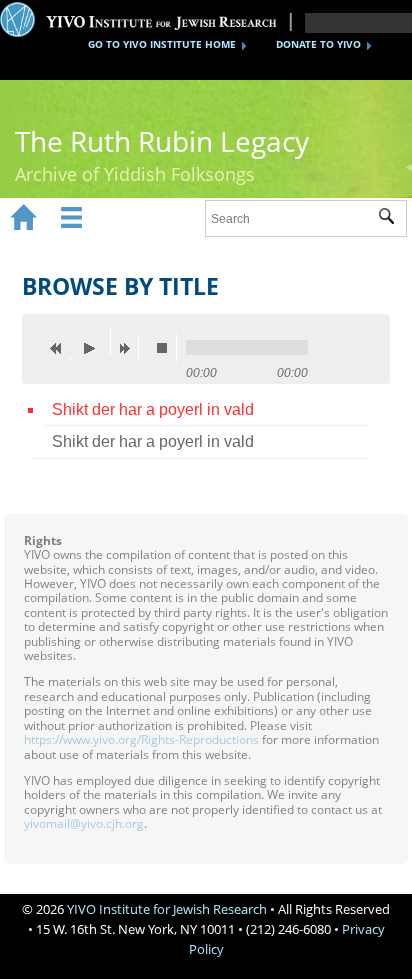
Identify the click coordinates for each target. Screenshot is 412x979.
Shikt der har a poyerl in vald (153, 409)
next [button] (129, 348)
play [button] (95, 342)
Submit (392, 219)
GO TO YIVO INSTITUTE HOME (162, 44)
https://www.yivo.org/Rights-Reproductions (141, 739)
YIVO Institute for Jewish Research (167, 909)
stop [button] (167, 348)
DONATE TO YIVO (318, 44)
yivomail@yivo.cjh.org (84, 823)
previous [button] (61, 348)
